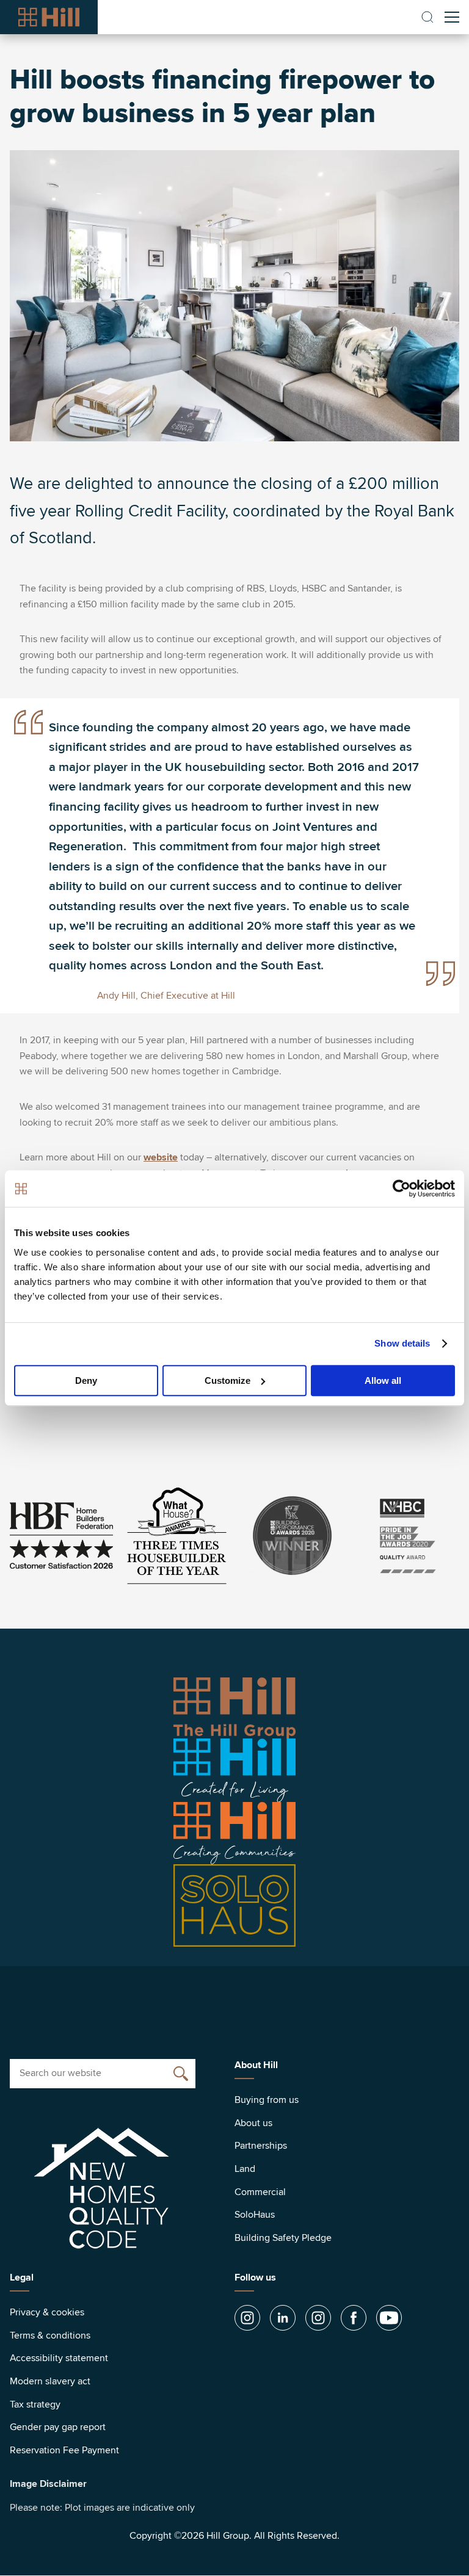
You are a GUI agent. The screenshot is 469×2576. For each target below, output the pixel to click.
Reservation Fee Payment (64, 2450)
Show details (402, 1343)
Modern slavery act (50, 2381)
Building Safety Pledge (283, 2238)
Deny (86, 1380)
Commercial (260, 2192)
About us (253, 2123)
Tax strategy (35, 2404)
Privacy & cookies (47, 2312)
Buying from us (267, 2100)
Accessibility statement (59, 2358)
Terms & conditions (50, 2335)
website (161, 1157)
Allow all (383, 1380)
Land (245, 2169)
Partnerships (261, 2146)
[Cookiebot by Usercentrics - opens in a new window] (402, 1189)
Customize (227, 1380)
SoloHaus (255, 2215)
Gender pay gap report (58, 2427)
